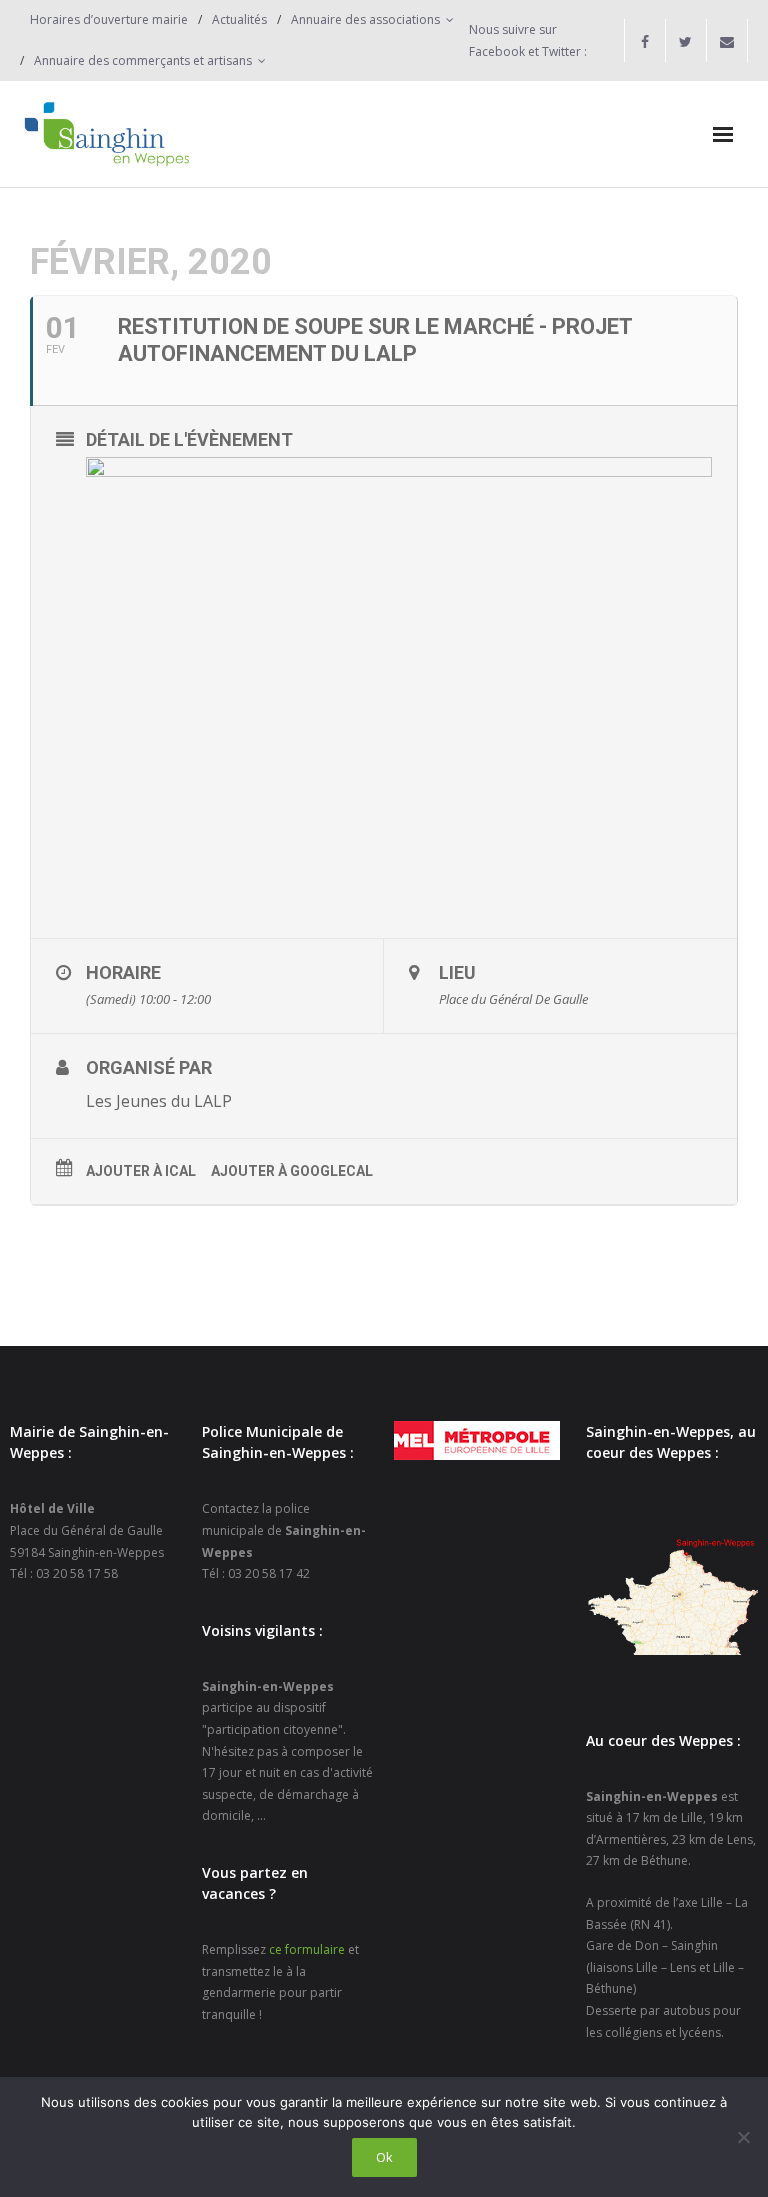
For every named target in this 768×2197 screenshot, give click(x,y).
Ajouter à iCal (141, 1171)
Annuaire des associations (365, 19)
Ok (384, 2157)
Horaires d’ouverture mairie (109, 19)
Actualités (239, 19)
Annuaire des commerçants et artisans (143, 60)
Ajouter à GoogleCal (292, 1171)
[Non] (743, 2137)
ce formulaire (307, 1949)
